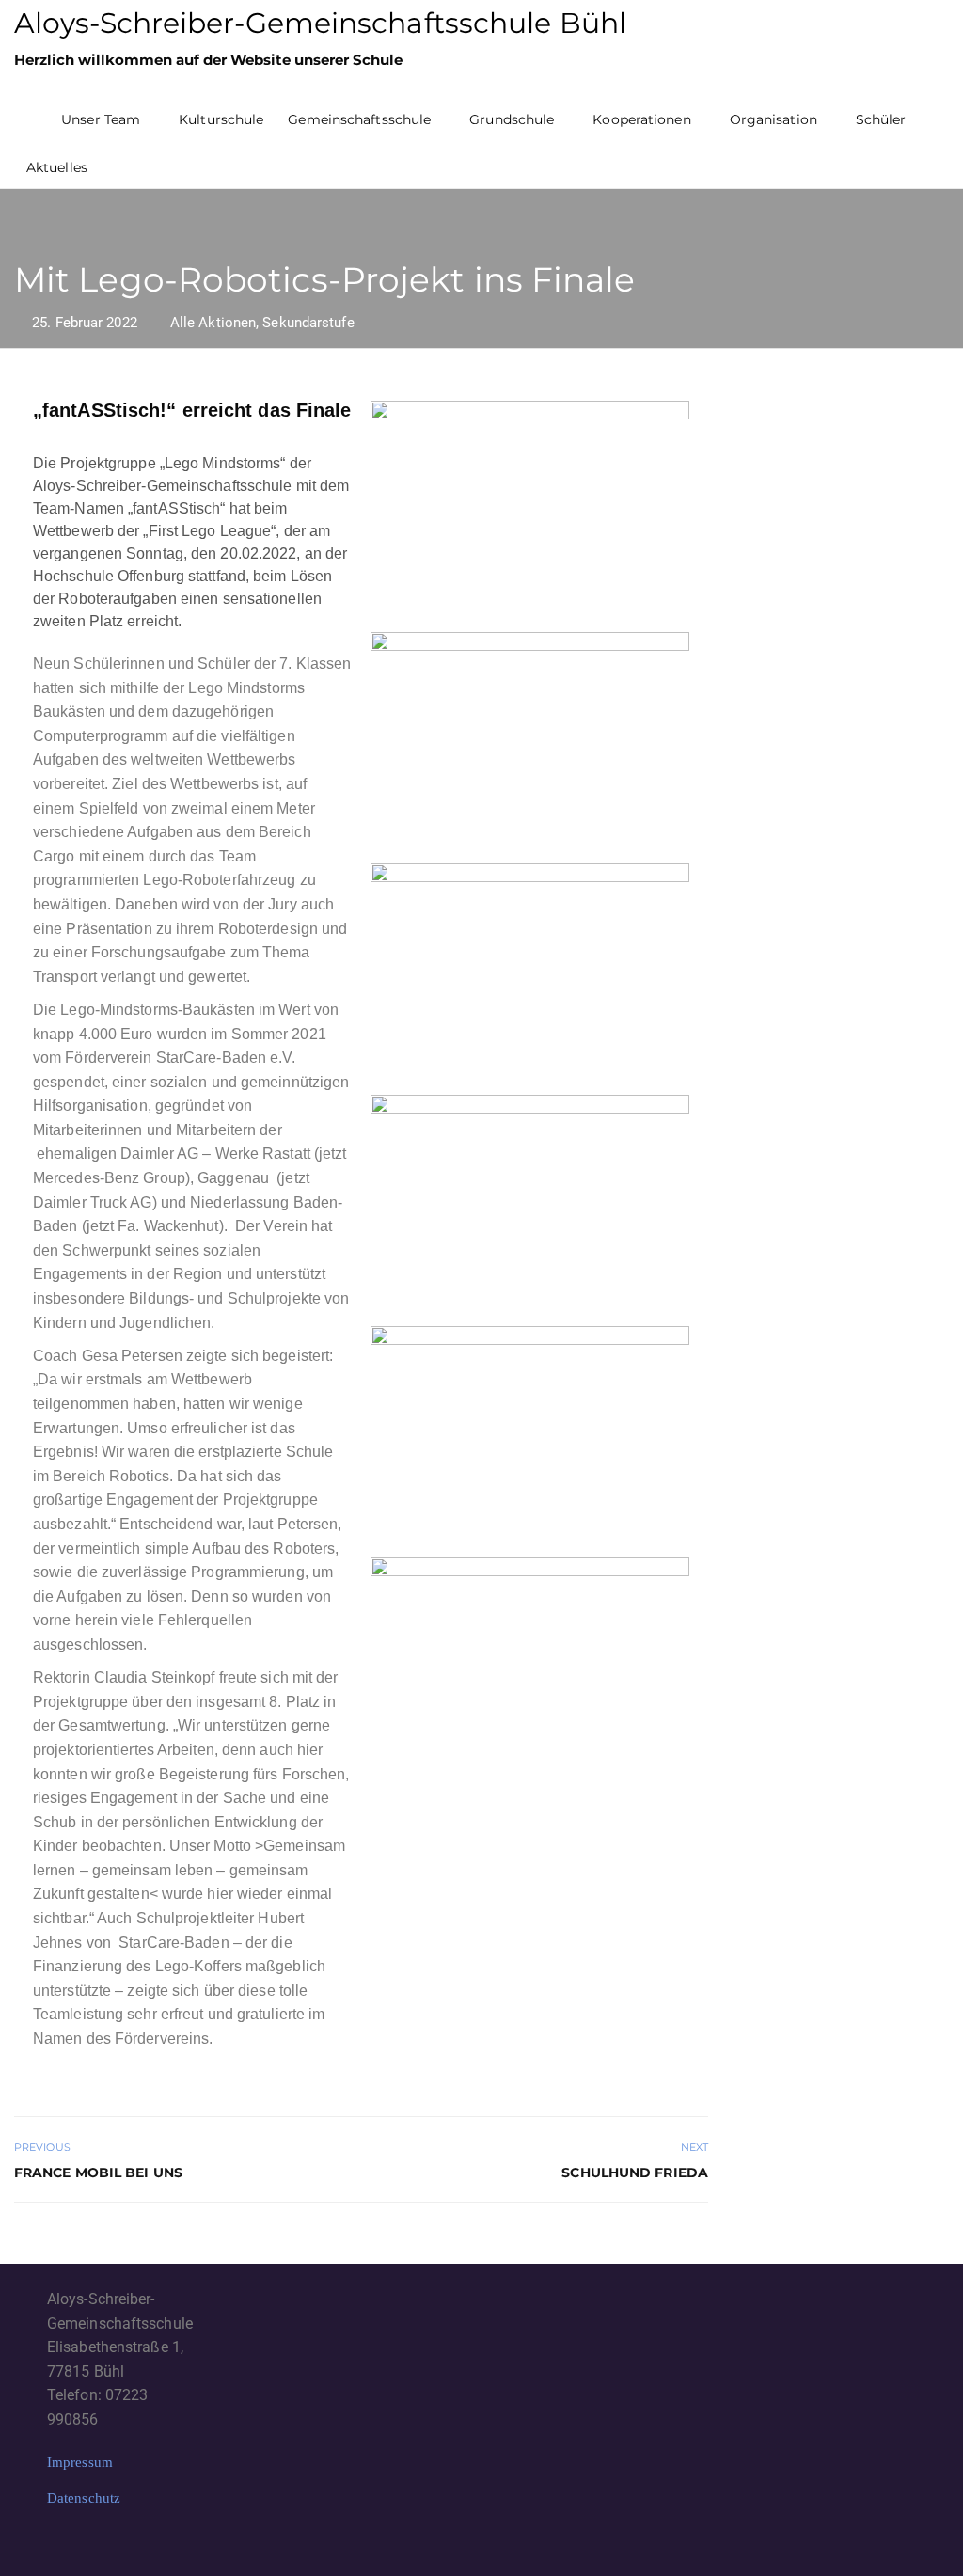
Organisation (774, 119)
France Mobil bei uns (98, 2173)
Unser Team (101, 119)
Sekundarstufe (308, 323)
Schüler (881, 119)
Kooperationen (641, 119)
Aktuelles (57, 167)
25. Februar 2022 (85, 323)
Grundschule (512, 119)
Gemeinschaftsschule (359, 119)
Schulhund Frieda (635, 2173)
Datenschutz (84, 2498)
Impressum (80, 2462)
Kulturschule (221, 119)
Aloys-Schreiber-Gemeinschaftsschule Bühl (320, 23)
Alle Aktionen (213, 323)
